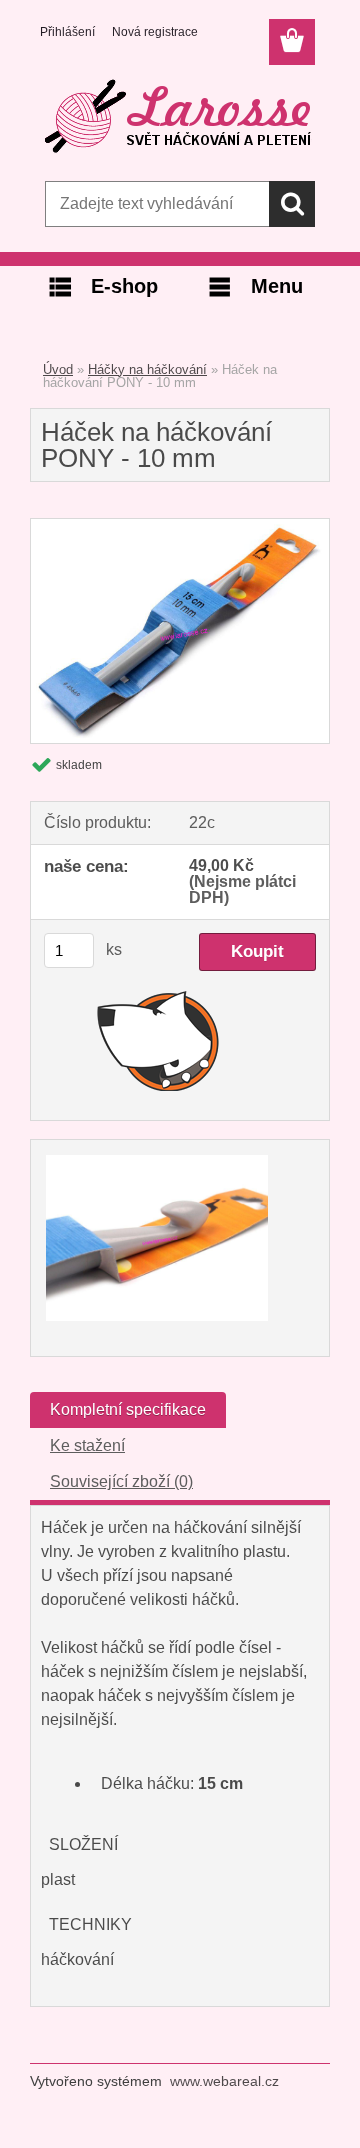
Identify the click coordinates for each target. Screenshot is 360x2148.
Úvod (58, 369)
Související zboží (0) (121, 1481)
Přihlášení (67, 32)
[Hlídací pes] (158, 1040)
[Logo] (179, 117)
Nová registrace (155, 32)
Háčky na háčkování (147, 369)
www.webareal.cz (224, 2081)
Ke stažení (87, 1445)
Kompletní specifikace (128, 1409)
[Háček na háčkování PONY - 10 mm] (180, 526)
